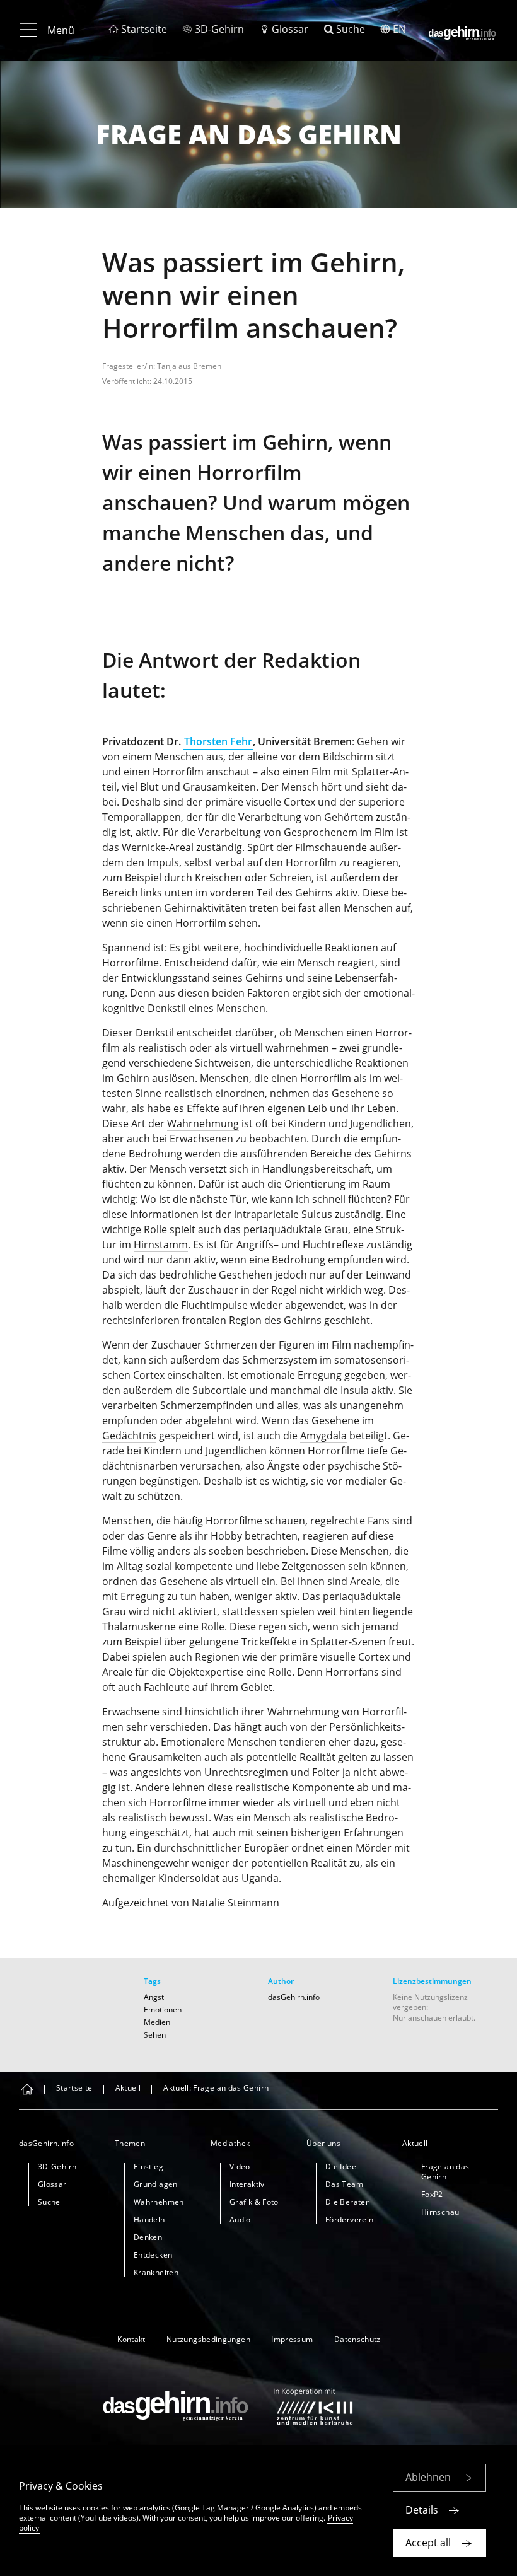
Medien (157, 2022)
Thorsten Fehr (218, 741)
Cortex (299, 802)
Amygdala (323, 1436)
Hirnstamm (161, 1244)
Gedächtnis (129, 1436)
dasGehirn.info (294, 1997)
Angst (154, 1997)
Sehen (155, 2035)
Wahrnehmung (203, 1123)
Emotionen (163, 2010)
